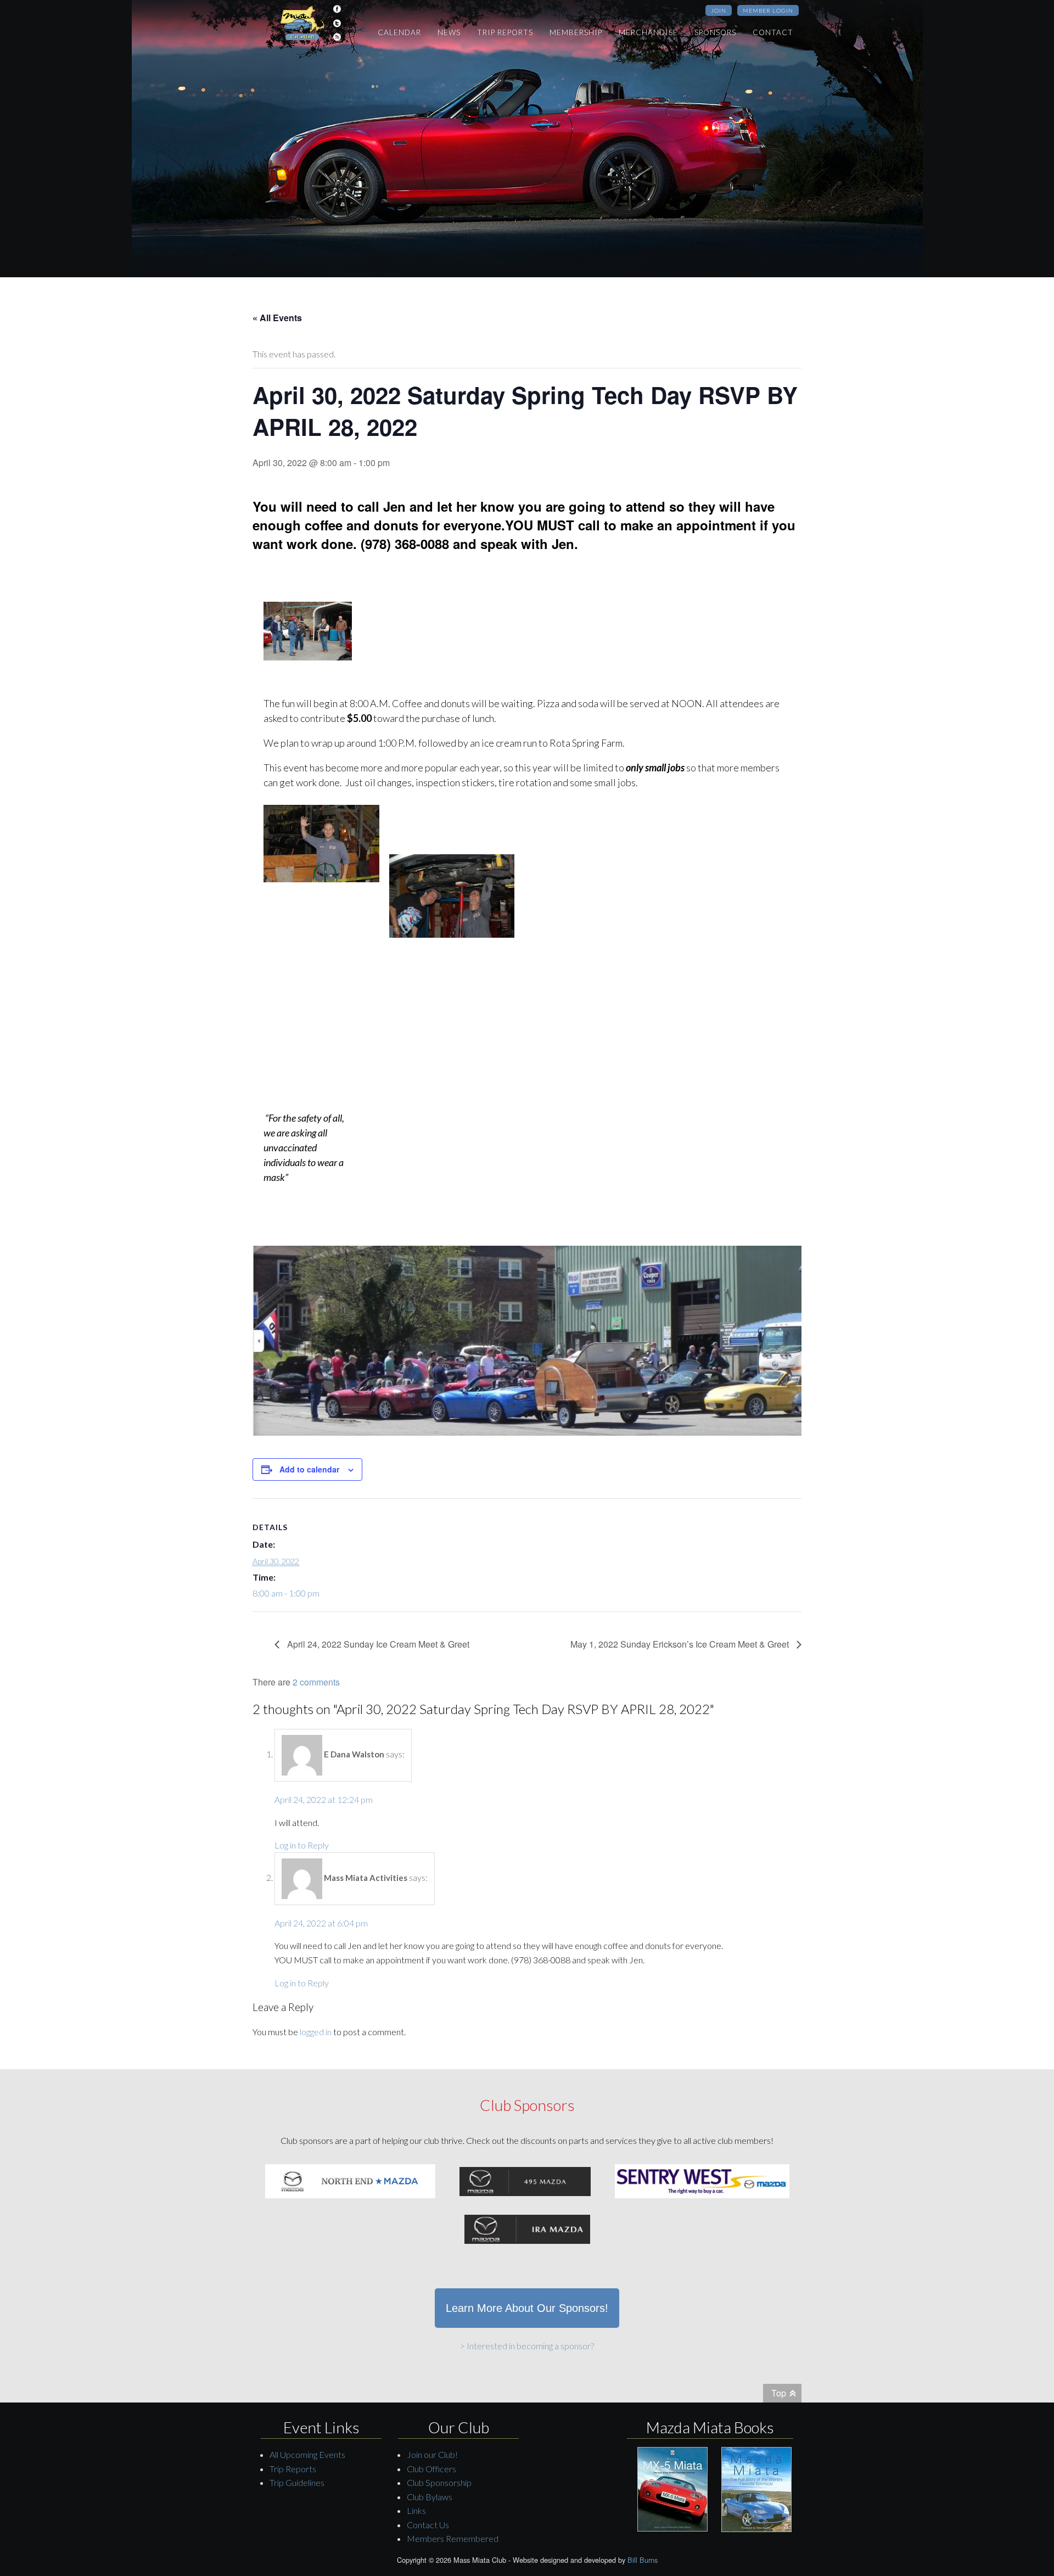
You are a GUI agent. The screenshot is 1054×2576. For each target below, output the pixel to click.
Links (416, 2510)
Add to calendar (309, 1469)
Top (779, 2393)
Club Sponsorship (439, 2482)
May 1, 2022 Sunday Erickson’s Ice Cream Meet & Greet (681, 1644)
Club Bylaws (430, 2497)
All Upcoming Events (307, 2454)
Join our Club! (432, 2454)
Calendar (399, 32)
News (449, 32)
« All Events (277, 318)
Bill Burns (643, 2560)
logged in (316, 2032)
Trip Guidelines (297, 2482)
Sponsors (715, 32)
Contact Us (428, 2525)
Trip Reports (505, 32)
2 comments (316, 1682)
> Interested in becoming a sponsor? (527, 2346)
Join (719, 10)
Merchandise (648, 32)
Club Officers (431, 2469)
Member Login (768, 10)
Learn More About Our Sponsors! (527, 2308)
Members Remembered (453, 2538)
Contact (773, 32)
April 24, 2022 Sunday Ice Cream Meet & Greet (377, 1644)
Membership (576, 32)
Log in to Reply (302, 1845)
